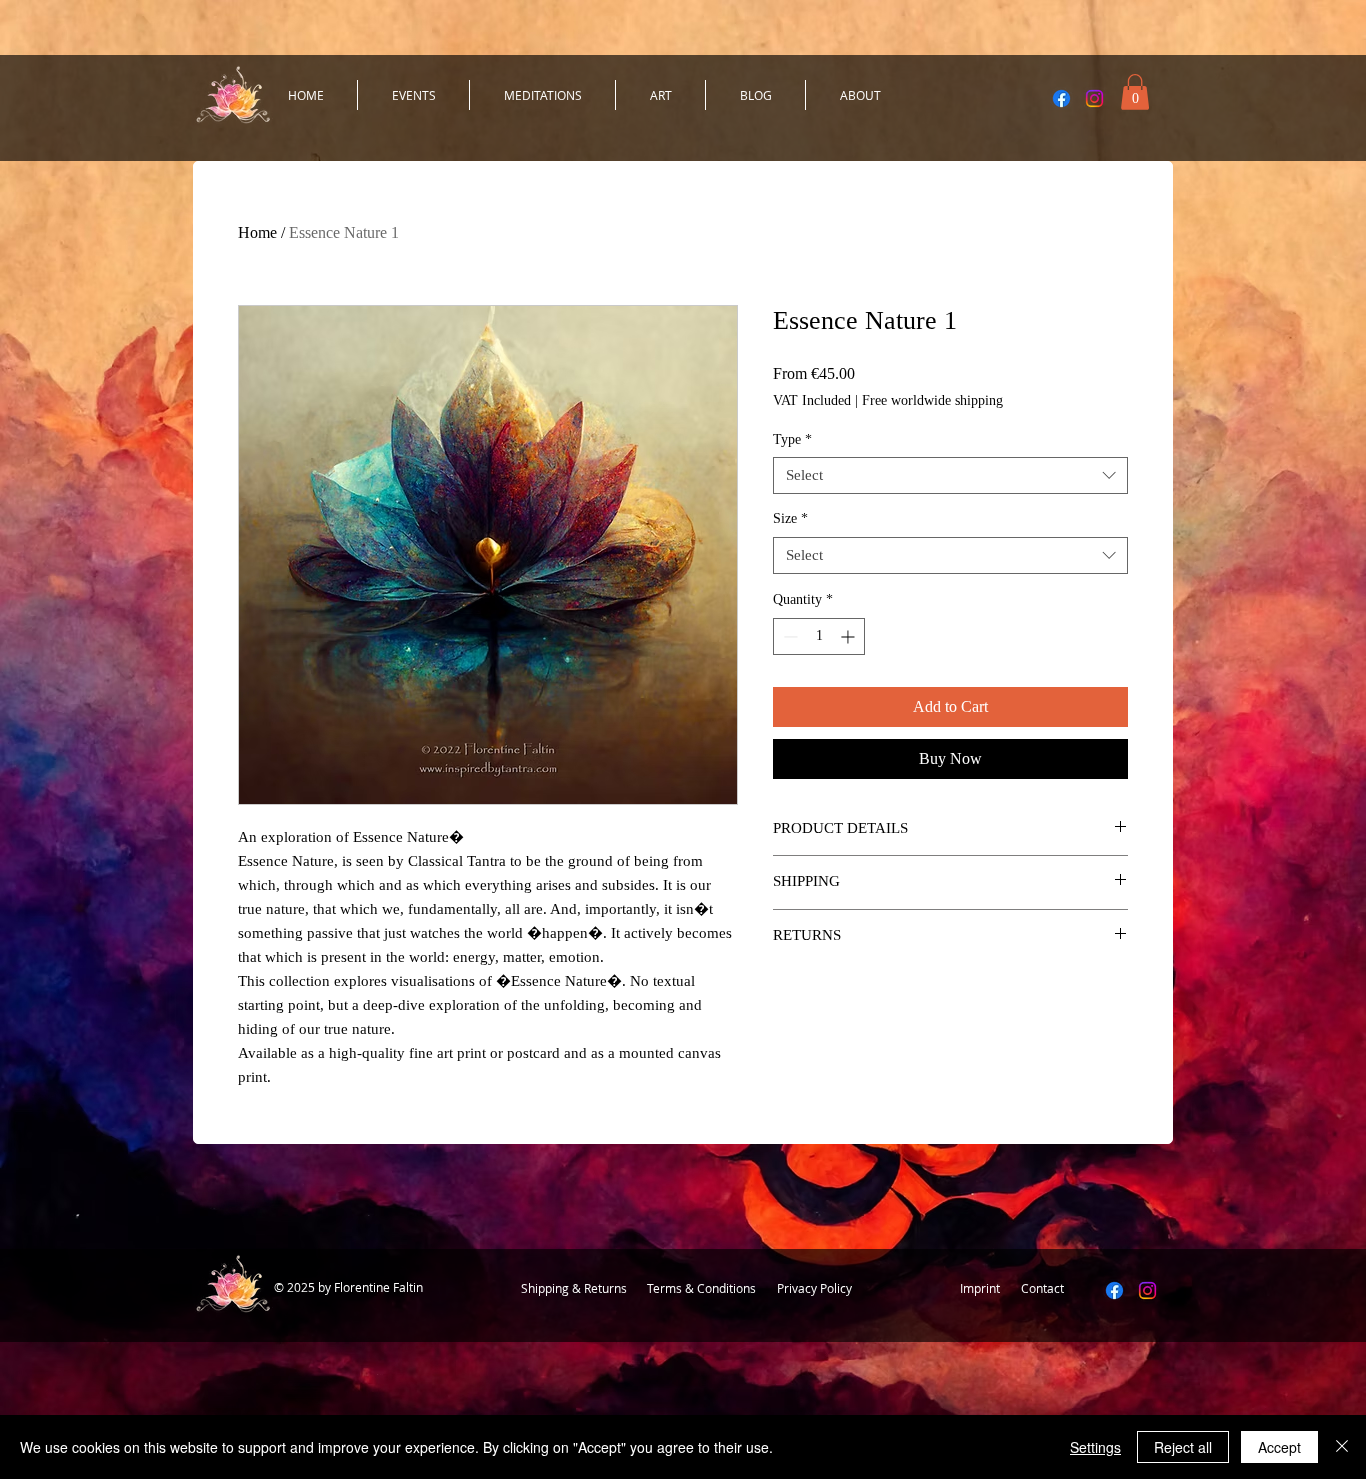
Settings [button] (1095, 1447)
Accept (1279, 1447)
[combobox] (950, 476)
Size (790, 518)
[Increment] (849, 636)
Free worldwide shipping (932, 400)
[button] (1135, 92)
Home (257, 232)
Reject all (1183, 1447)
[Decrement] (788, 636)
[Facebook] (1061, 98)
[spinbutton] (819, 636)
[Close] (1342, 1447)
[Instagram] (1094, 98)
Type (792, 439)
